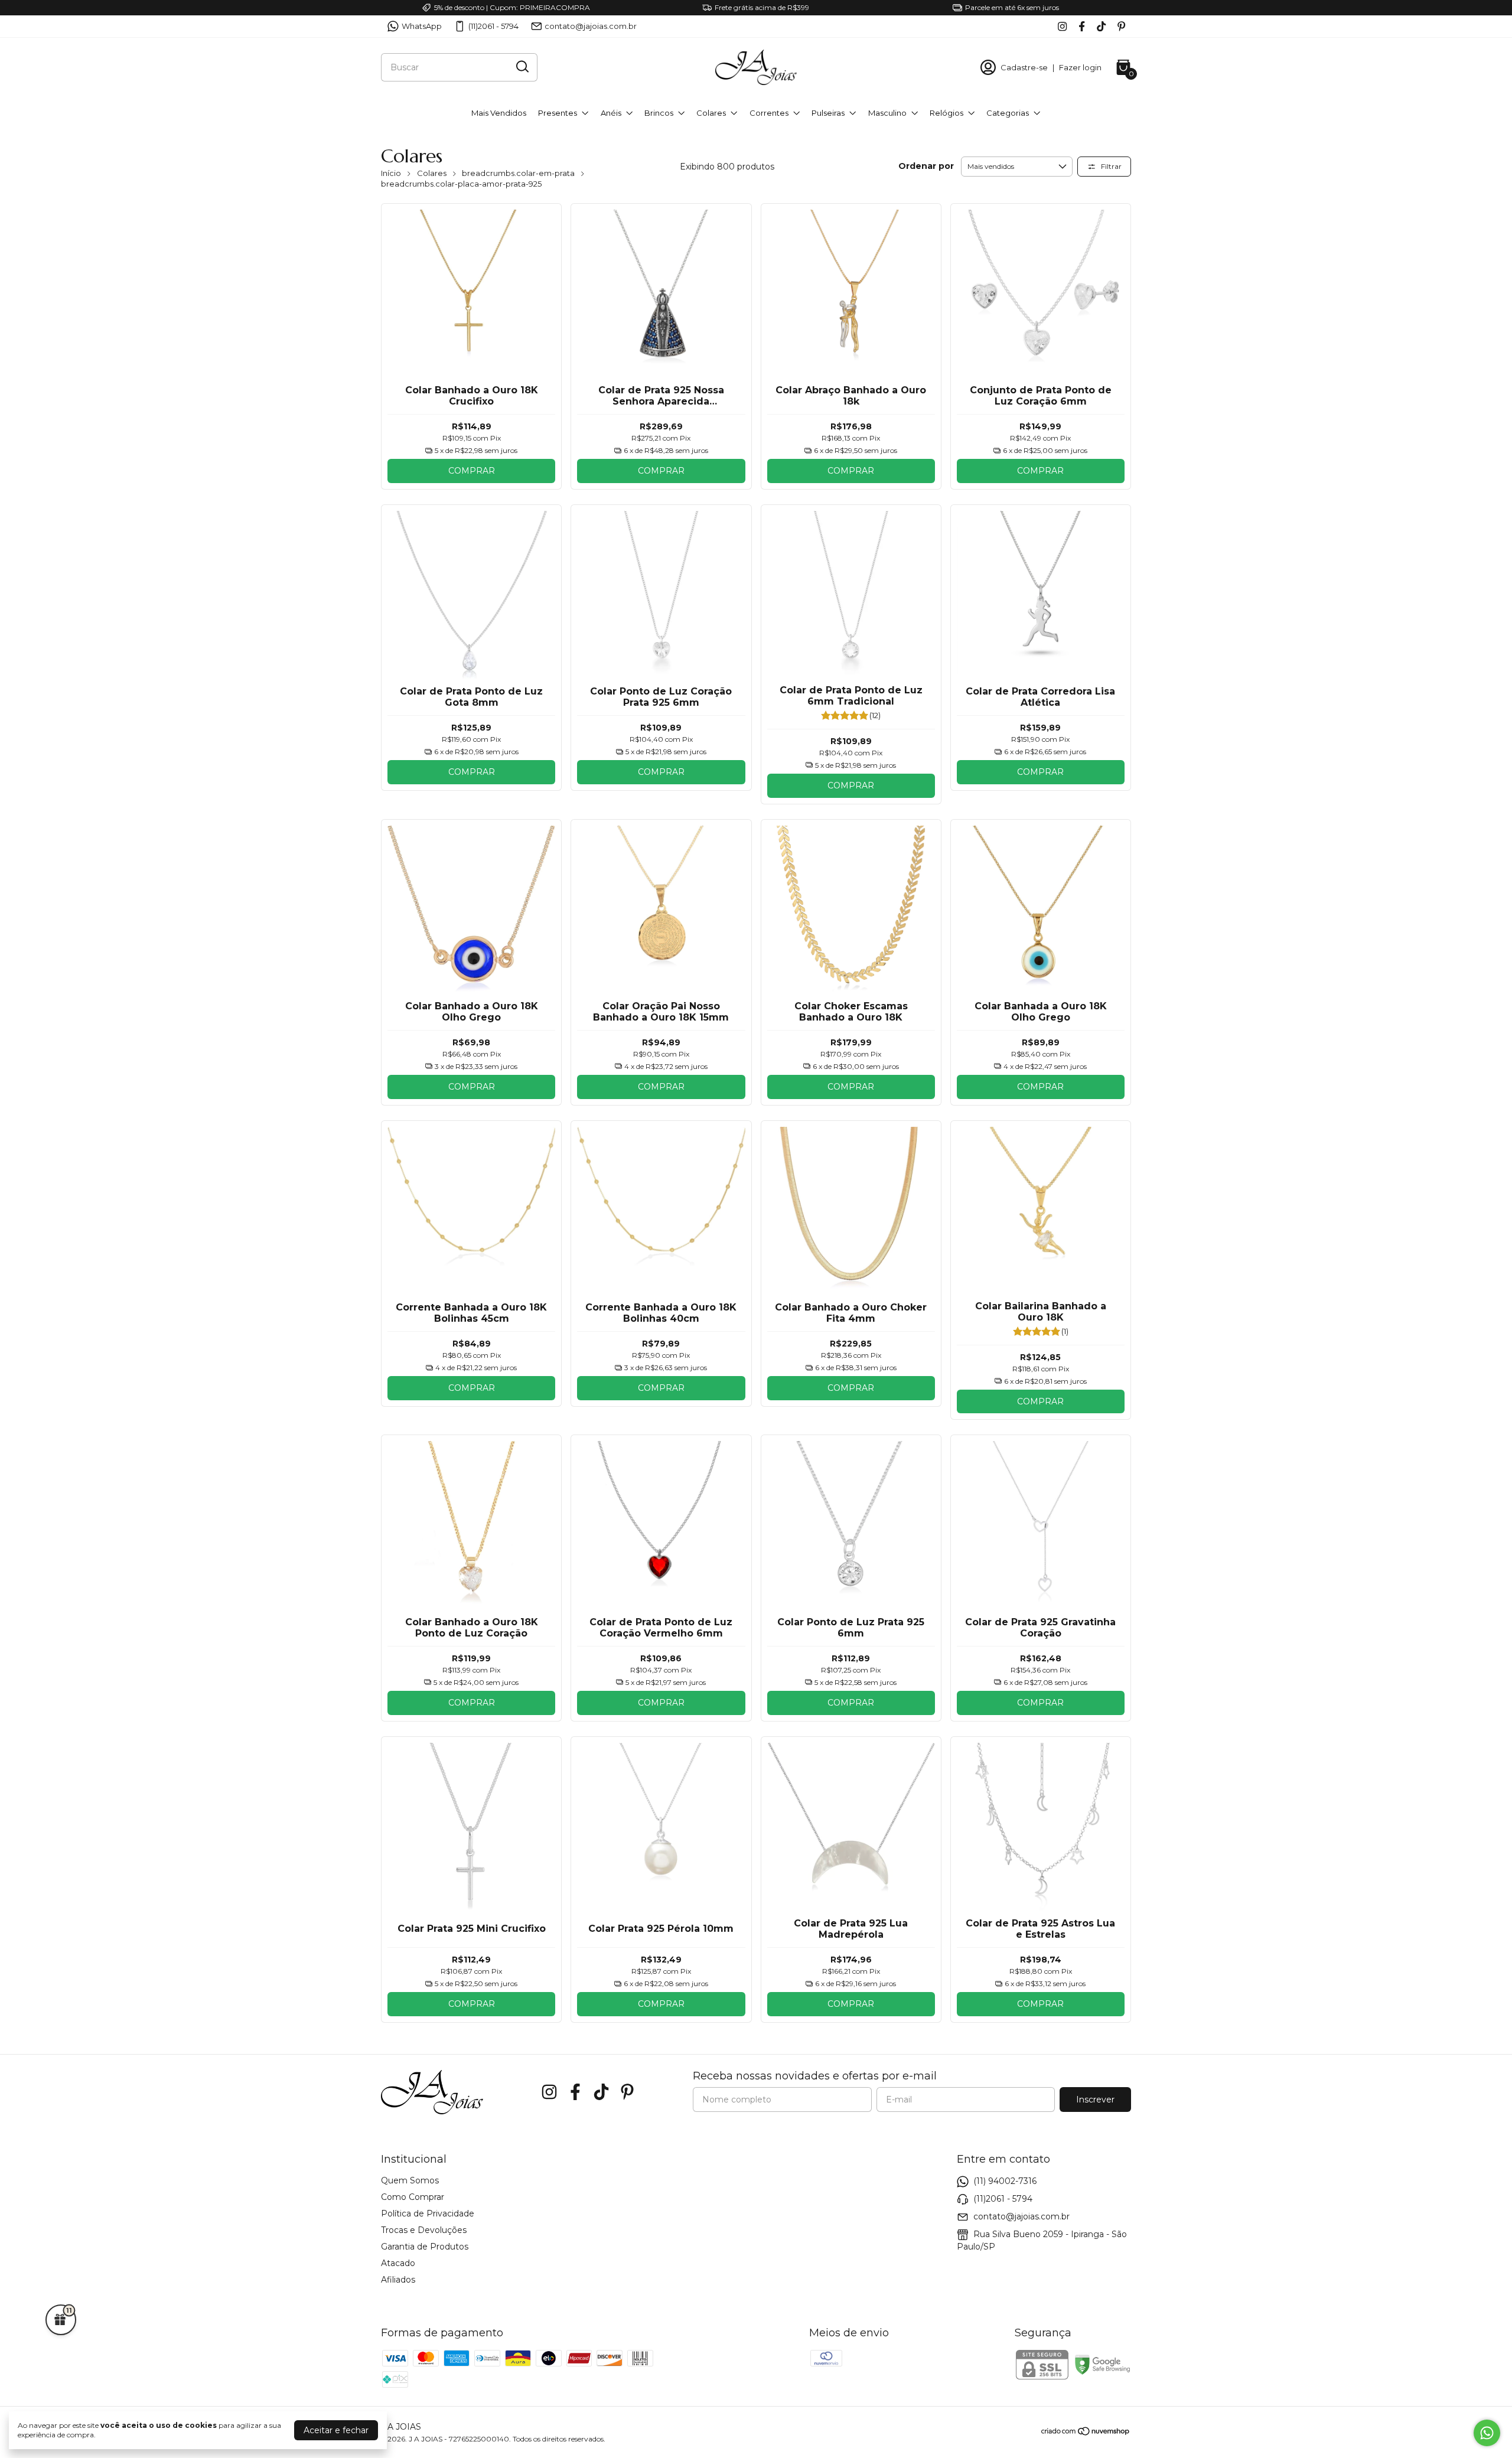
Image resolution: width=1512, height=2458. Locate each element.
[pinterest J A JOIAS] (1121, 26)
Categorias (1008, 113)
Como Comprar (413, 2197)
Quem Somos (410, 2180)
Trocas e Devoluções (424, 2230)
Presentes (558, 113)
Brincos (659, 113)
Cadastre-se (1024, 67)
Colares (711, 113)
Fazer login (1080, 67)
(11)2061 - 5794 (493, 26)
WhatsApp (422, 26)
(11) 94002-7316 (1005, 2181)
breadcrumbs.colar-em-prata (518, 173)
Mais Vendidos (499, 113)
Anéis (611, 113)
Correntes (769, 113)
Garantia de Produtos (425, 2247)
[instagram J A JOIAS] (1062, 26)
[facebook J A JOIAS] (1082, 26)
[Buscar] (522, 67)
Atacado (398, 2263)
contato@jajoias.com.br (591, 26)
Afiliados (398, 2280)
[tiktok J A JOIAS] (1101, 26)
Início (391, 173)
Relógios (946, 113)
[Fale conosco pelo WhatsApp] (1487, 2433)
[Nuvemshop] (1086, 2433)
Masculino (887, 113)
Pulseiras (828, 113)
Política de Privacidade (428, 2213)
